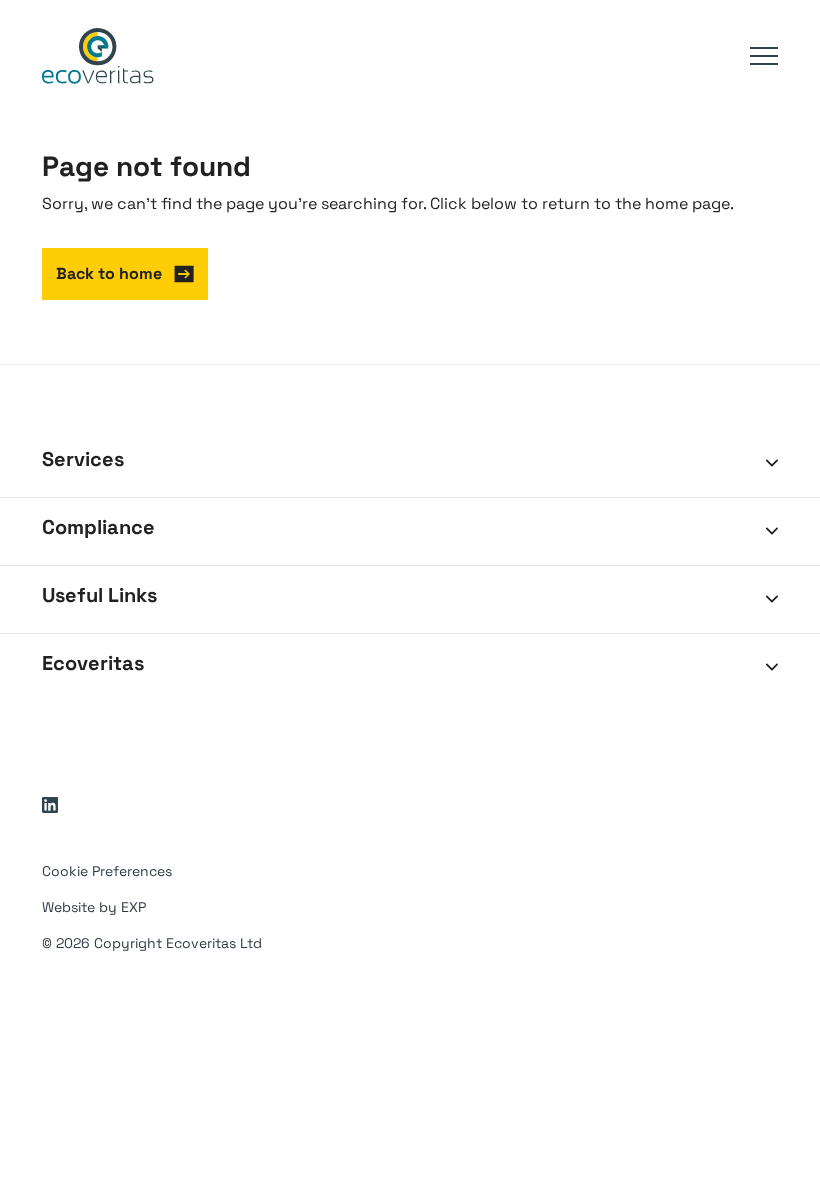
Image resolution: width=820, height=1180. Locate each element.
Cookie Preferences (107, 871)
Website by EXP (94, 907)
